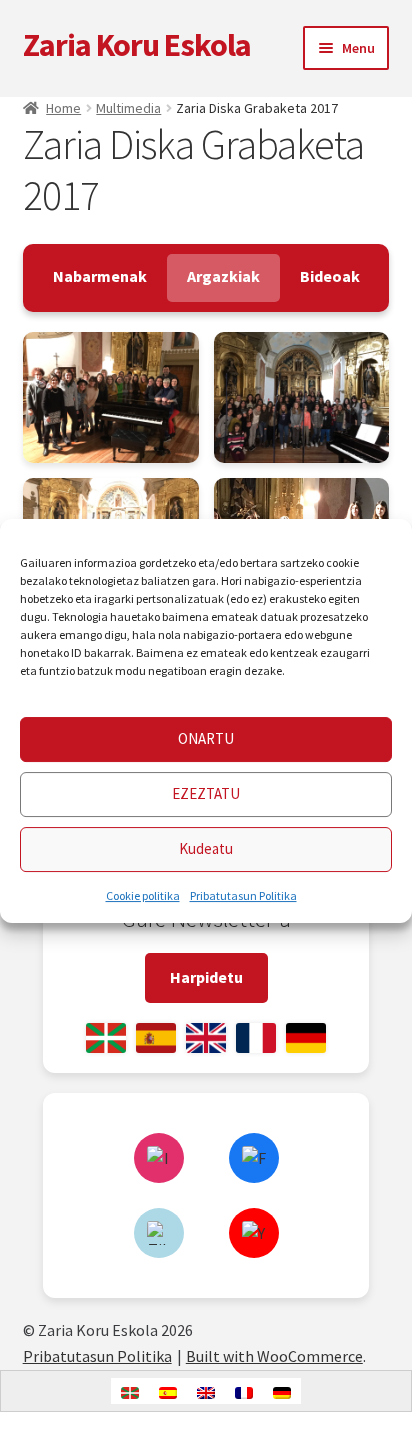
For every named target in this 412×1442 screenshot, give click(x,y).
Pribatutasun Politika (243, 895)
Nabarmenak (100, 276)
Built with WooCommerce (274, 1356)
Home (63, 108)
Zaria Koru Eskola (137, 45)
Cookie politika (143, 895)
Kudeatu (206, 849)
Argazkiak (223, 276)
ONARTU (206, 739)
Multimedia (128, 108)
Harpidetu (206, 977)
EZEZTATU (206, 794)
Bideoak (330, 276)
